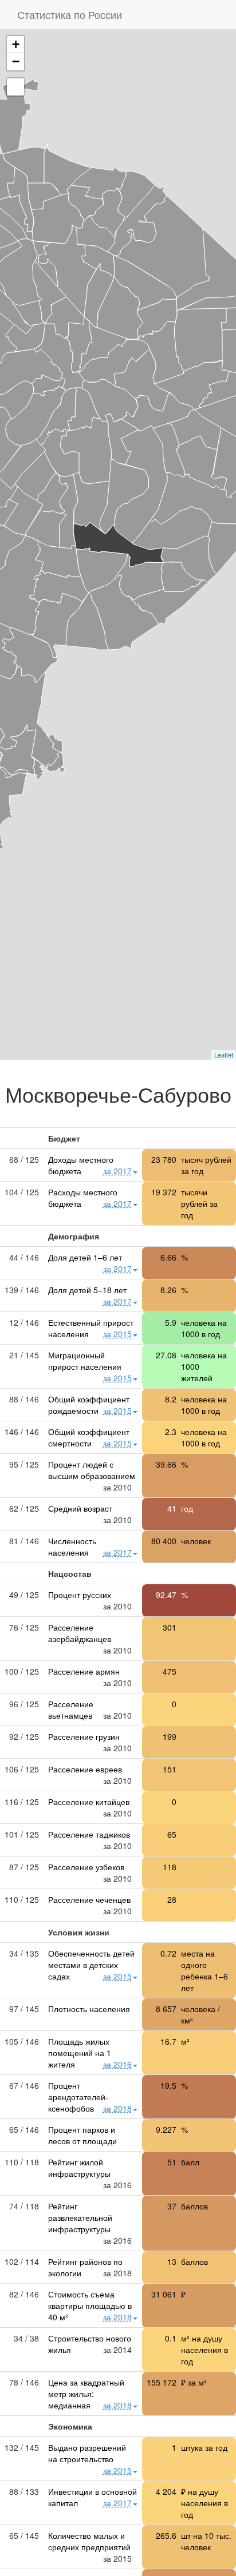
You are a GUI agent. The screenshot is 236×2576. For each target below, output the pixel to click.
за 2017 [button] (117, 1171)
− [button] (16, 61)
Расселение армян (84, 1671)
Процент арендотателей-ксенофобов (78, 2097)
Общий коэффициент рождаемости (89, 1405)
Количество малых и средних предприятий (89, 2541)
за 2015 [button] (117, 1334)
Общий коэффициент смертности (89, 1437)
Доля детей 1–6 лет (85, 1257)
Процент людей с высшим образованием (92, 1470)
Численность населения (72, 1547)
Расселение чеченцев (89, 1899)
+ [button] (16, 44)
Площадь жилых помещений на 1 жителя (80, 2053)
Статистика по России (70, 14)
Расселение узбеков (86, 1867)
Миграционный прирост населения (85, 1361)
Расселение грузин (84, 1736)
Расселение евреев (85, 1769)
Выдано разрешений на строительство (87, 2453)
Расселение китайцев (89, 1802)
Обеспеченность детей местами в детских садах (91, 1965)
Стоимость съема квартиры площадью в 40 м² (90, 2305)
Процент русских (80, 1595)
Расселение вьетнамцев (71, 1710)
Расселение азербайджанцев (80, 1633)
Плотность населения (89, 2009)
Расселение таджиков (89, 1834)
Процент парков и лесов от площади (82, 2135)
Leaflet (224, 1055)
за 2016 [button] (117, 2064)
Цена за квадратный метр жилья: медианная (86, 2394)
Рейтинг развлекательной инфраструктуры (80, 2217)
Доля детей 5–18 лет (87, 1290)
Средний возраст (80, 1508)
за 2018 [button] (117, 2108)
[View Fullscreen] (15, 87)
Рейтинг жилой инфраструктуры (79, 2168)
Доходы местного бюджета (81, 1165)
